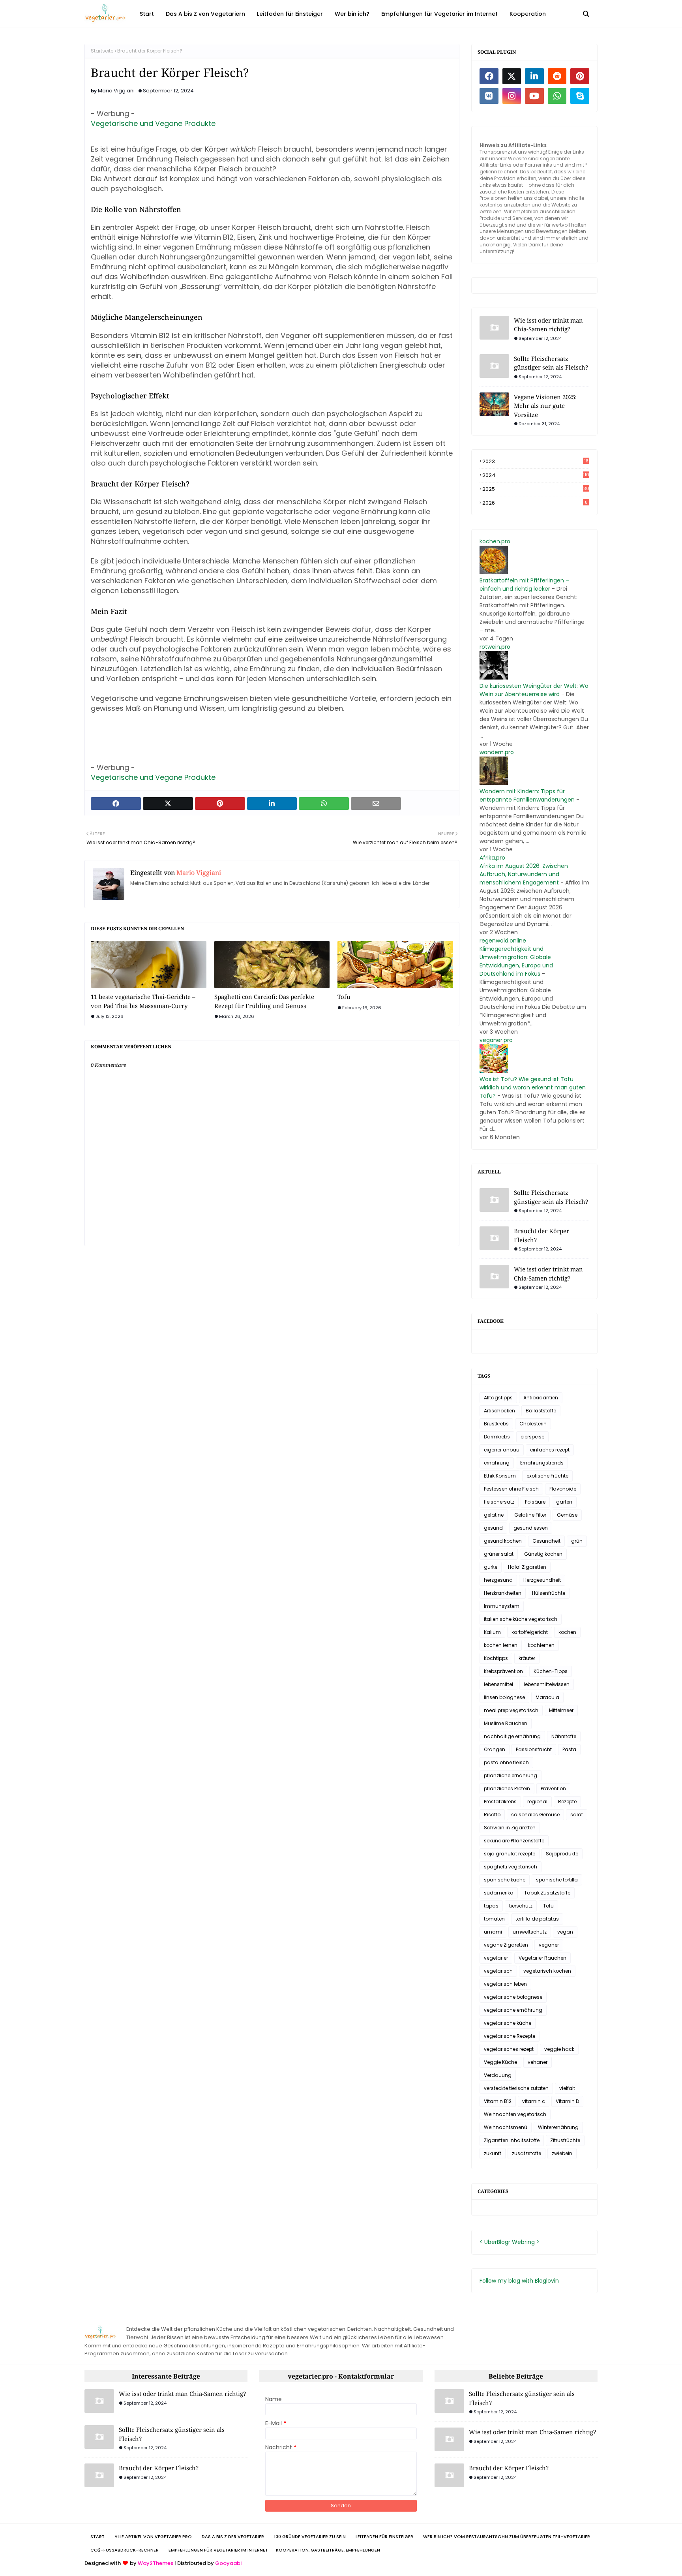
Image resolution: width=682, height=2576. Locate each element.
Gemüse (567, 1515)
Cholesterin (533, 1424)
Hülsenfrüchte (549, 1593)
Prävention (553, 1788)
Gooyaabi (228, 2563)
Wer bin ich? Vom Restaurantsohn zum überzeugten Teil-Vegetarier (507, 2537)
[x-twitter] (512, 76)
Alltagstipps (498, 1398)
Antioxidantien (541, 1398)
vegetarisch (498, 1971)
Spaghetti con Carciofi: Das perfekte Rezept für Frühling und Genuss (264, 1001)
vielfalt (567, 2088)
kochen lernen (501, 1645)
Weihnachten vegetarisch (515, 2114)
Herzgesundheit (542, 1580)
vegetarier (496, 1958)
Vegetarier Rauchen (542, 1958)
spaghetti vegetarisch (511, 1867)
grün (577, 1541)
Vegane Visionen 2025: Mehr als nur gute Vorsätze (545, 406)
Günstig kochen (543, 1554)
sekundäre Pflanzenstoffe (514, 1841)
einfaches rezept (550, 1450)
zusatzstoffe (526, 2153)
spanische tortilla (557, 1880)
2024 (536, 475)
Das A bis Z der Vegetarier (233, 2537)
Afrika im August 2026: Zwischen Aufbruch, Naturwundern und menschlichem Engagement (524, 874)
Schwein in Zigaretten (510, 1828)
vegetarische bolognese (513, 1997)
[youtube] (534, 96)
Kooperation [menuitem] (528, 14)
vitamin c (534, 2101)
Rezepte (567, 1802)
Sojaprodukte (562, 1854)
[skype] (580, 96)
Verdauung (498, 2075)
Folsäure (535, 1502)
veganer (549, 1945)
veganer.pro (496, 1040)
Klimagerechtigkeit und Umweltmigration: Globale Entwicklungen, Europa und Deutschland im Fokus (516, 961)
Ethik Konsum (500, 1476)
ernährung (497, 1463)
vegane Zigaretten (506, 1945)
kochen (567, 1632)
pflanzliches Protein (507, 1788)
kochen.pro (495, 541)
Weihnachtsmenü (506, 2127)
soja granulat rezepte (510, 1854)
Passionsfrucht (534, 1749)
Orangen (495, 1749)
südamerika (499, 1893)
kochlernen (541, 1645)
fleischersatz (499, 1502)
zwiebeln (562, 2153)
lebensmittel (498, 1684)
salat (577, 1815)
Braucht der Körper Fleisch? (541, 1235)
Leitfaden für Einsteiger (384, 2537)
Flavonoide (563, 1489)
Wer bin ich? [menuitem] (352, 14)
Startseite (102, 51)
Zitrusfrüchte (565, 2140)
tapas (491, 1906)
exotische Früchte (547, 1476)
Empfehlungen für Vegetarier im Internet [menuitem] (439, 14)
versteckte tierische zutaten (516, 2088)
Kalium (492, 1632)
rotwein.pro (495, 647)
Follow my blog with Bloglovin (519, 2281)
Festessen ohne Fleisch (511, 1489)
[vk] (489, 96)
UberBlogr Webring (510, 2242)
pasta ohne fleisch (506, 1762)
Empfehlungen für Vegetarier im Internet (218, 2550)
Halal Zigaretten (527, 1567)
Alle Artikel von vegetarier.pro (153, 2537)
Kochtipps (496, 1658)
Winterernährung (558, 2127)
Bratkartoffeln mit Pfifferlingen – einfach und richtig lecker (524, 585)
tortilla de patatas (537, 1919)
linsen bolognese (504, 1697)
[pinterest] (580, 76)
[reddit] (557, 76)
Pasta (569, 1749)
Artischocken (499, 1411)
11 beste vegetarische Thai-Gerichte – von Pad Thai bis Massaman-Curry (143, 1001)
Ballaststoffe (541, 1411)
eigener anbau (502, 1450)
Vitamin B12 (498, 2101)
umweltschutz (530, 1932)
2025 (536, 489)
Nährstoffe (564, 1736)
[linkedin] (534, 76)
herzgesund (498, 1580)
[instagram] (512, 96)
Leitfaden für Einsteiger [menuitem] (290, 14)
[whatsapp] (557, 96)
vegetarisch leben (505, 1984)
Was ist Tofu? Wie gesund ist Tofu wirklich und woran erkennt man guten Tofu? (533, 1087)
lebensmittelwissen (547, 1684)
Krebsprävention (503, 1671)
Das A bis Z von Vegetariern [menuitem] (205, 14)
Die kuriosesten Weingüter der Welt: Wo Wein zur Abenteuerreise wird (534, 690)
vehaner (538, 2062)
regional (537, 1802)
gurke (491, 1567)
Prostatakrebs (500, 1802)
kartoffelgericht (530, 1632)
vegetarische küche (508, 2023)
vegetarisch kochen (547, 1971)
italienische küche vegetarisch (521, 1619)
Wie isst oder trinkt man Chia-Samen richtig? (548, 325)
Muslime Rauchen (506, 1723)
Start (97, 2537)
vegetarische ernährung (513, 2010)
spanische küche (505, 1880)
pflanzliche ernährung (511, 1775)
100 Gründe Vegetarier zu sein (310, 2537)
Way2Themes (156, 2563)
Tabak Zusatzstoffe (547, 1893)
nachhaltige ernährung (512, 1736)
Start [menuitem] (147, 14)
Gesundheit (546, 1541)
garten (564, 1502)
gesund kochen (503, 1541)
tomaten (494, 1919)
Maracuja (547, 1697)
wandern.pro (497, 752)
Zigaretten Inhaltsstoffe (512, 2140)
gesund (493, 1528)
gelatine (494, 1515)
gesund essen (531, 1528)
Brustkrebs (496, 1424)
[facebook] (489, 76)
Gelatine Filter (530, 1515)
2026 (535, 503)
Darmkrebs (497, 1437)
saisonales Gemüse (535, 1815)
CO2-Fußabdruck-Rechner (125, 2550)
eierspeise (532, 1437)
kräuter (527, 1658)
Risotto (492, 1815)
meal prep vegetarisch (511, 1710)
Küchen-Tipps (551, 1671)
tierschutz (521, 1906)
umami (493, 1932)
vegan (565, 1932)
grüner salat (499, 1554)
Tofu (344, 997)
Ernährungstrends (542, 1463)
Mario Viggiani (116, 91)
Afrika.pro (492, 858)
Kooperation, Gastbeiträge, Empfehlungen (328, 2550)
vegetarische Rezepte (510, 2036)
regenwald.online (503, 941)
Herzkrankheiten (503, 1593)
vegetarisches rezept (509, 2049)
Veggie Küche (500, 2062)
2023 (535, 462)
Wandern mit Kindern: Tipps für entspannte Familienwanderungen (527, 795)
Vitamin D (567, 2101)
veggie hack (559, 2049)
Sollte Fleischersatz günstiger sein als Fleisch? (551, 363)
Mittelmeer (561, 1710)
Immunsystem (502, 1606)
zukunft (493, 2153)
